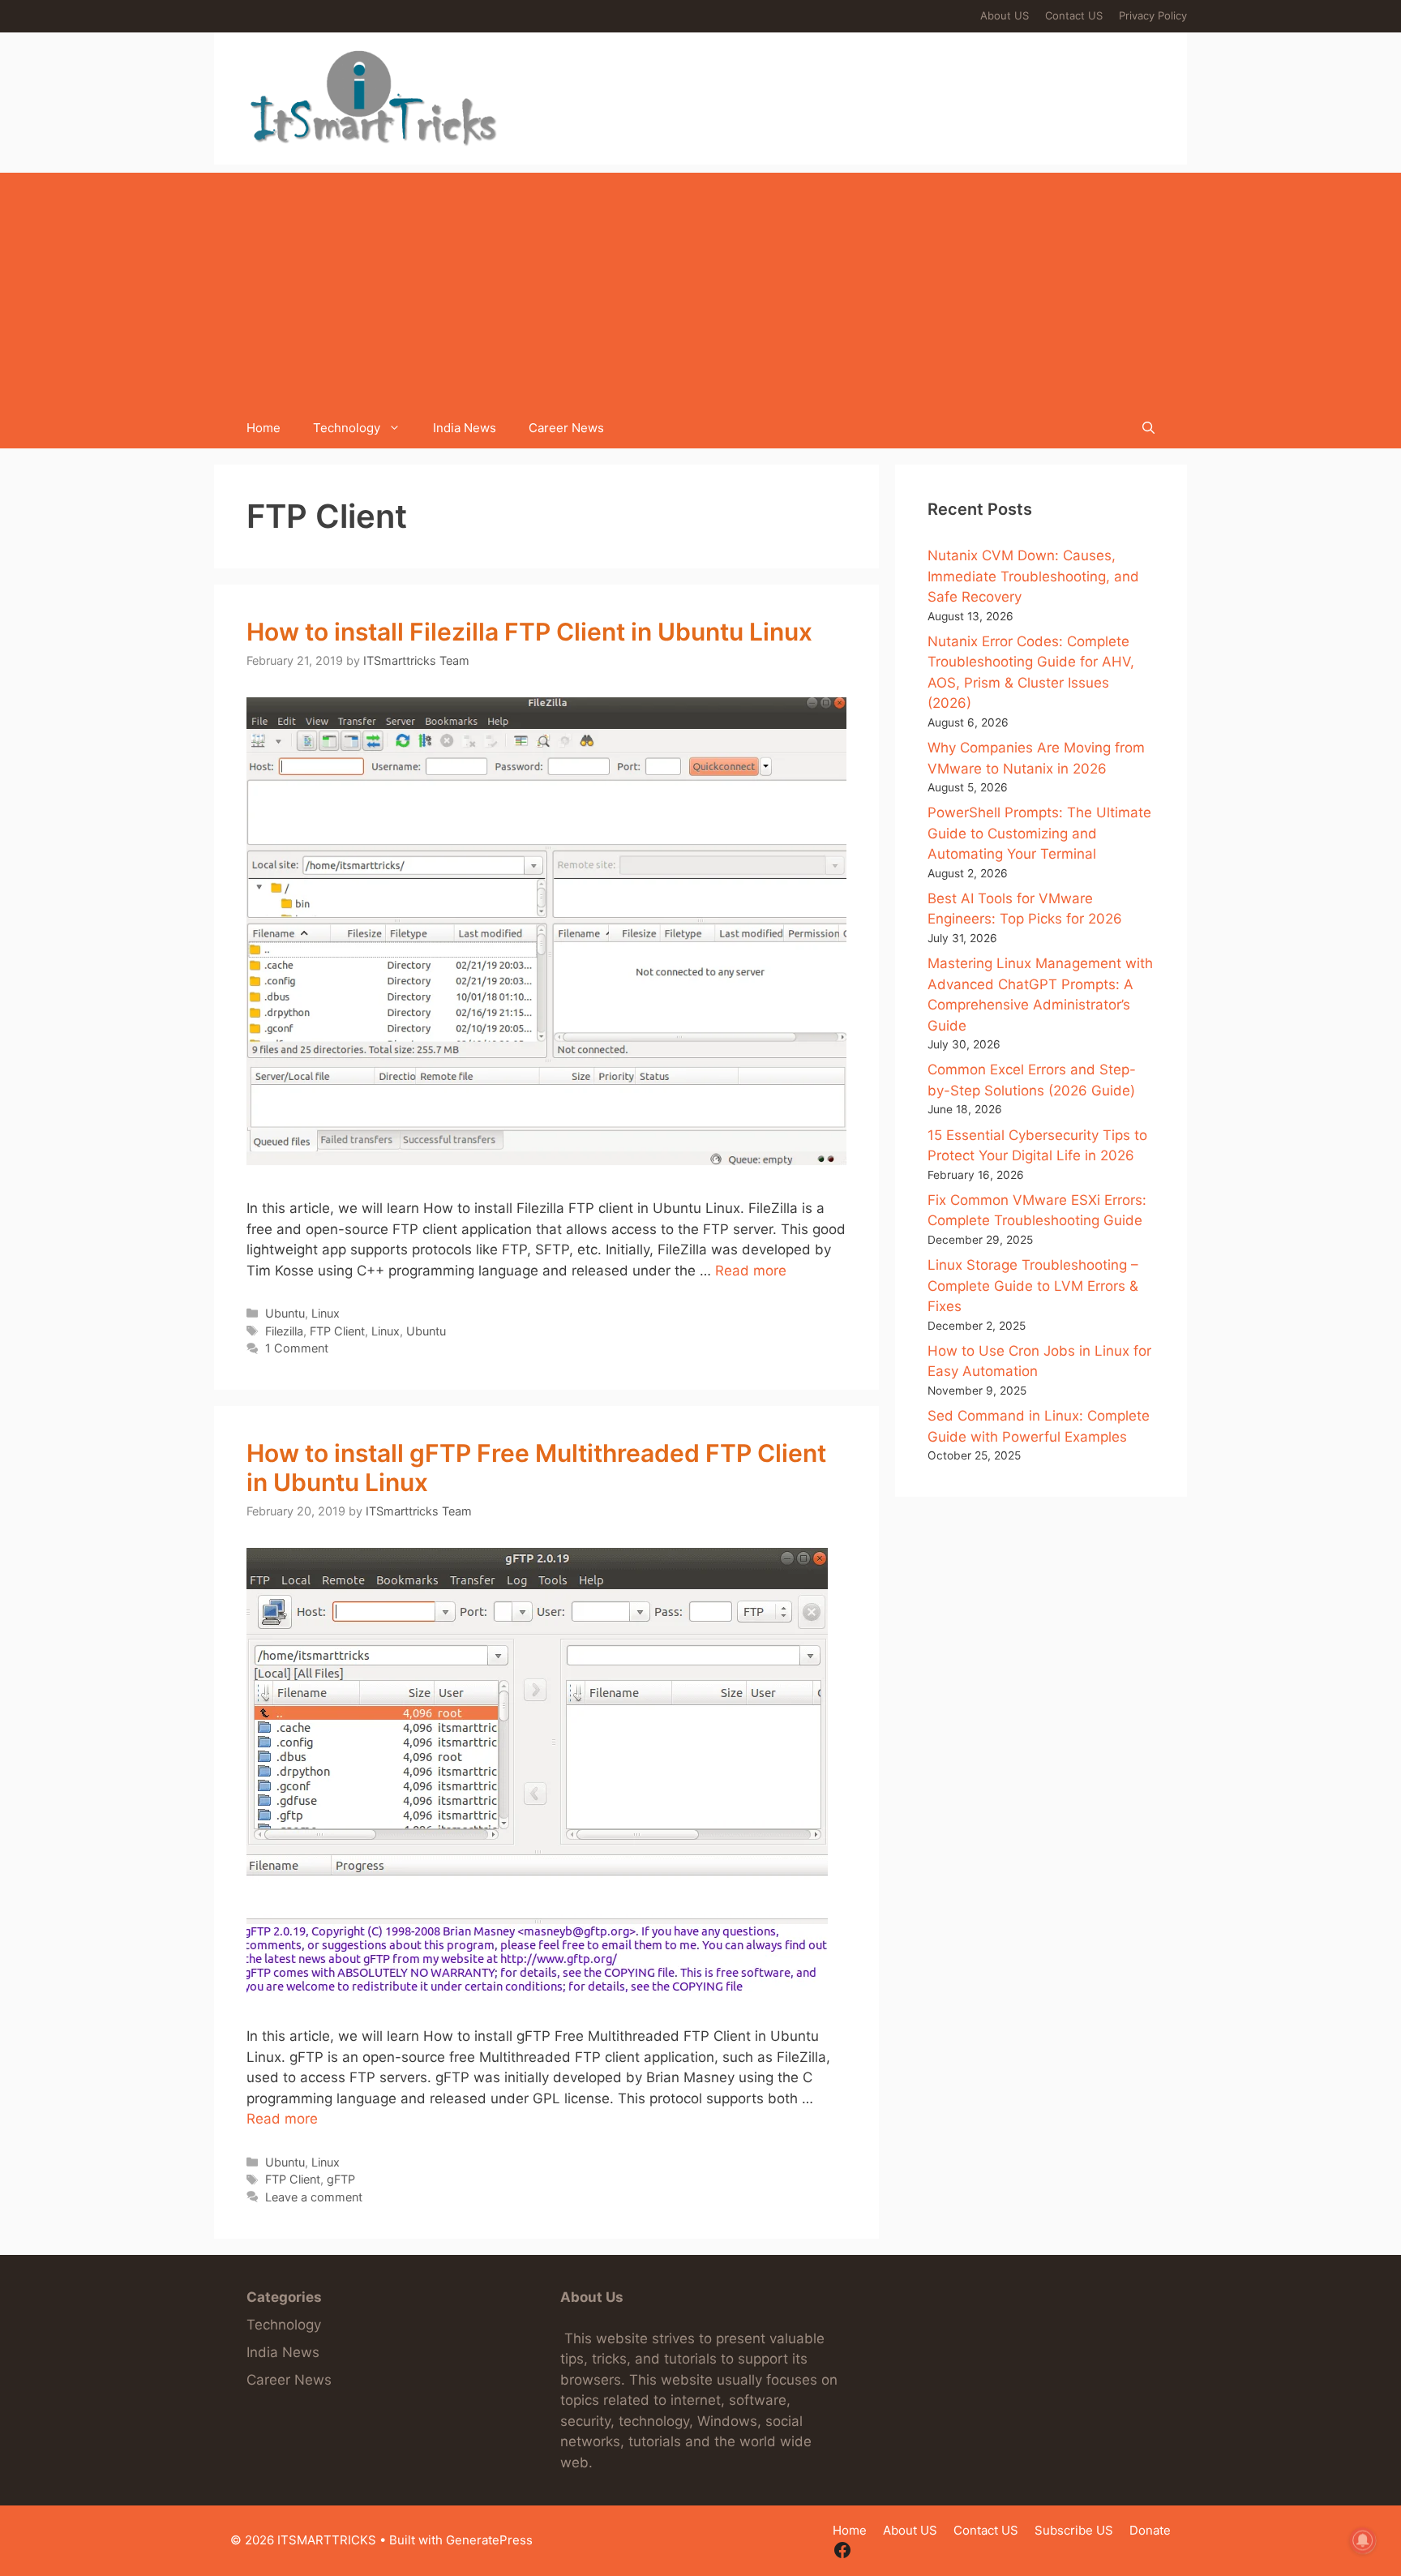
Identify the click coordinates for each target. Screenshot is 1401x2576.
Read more (751, 1271)
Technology (347, 428)
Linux (326, 1313)
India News (465, 428)
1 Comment (297, 1348)
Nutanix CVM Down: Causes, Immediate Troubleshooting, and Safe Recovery (1033, 576)
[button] (1148, 428)
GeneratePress (489, 2540)
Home (263, 428)
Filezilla (284, 1331)
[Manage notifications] (1363, 2540)
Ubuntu (285, 1313)
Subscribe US (1074, 2530)
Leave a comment (314, 2197)
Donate (1150, 2530)
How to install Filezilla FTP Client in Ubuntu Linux (529, 632)
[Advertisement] (700, 286)
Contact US (1074, 15)
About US (1005, 15)
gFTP (341, 2179)
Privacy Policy (1153, 15)
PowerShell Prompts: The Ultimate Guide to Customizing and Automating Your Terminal (1039, 833)
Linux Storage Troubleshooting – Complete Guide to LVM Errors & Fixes (1033, 1286)
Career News (566, 428)
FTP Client (337, 1331)
